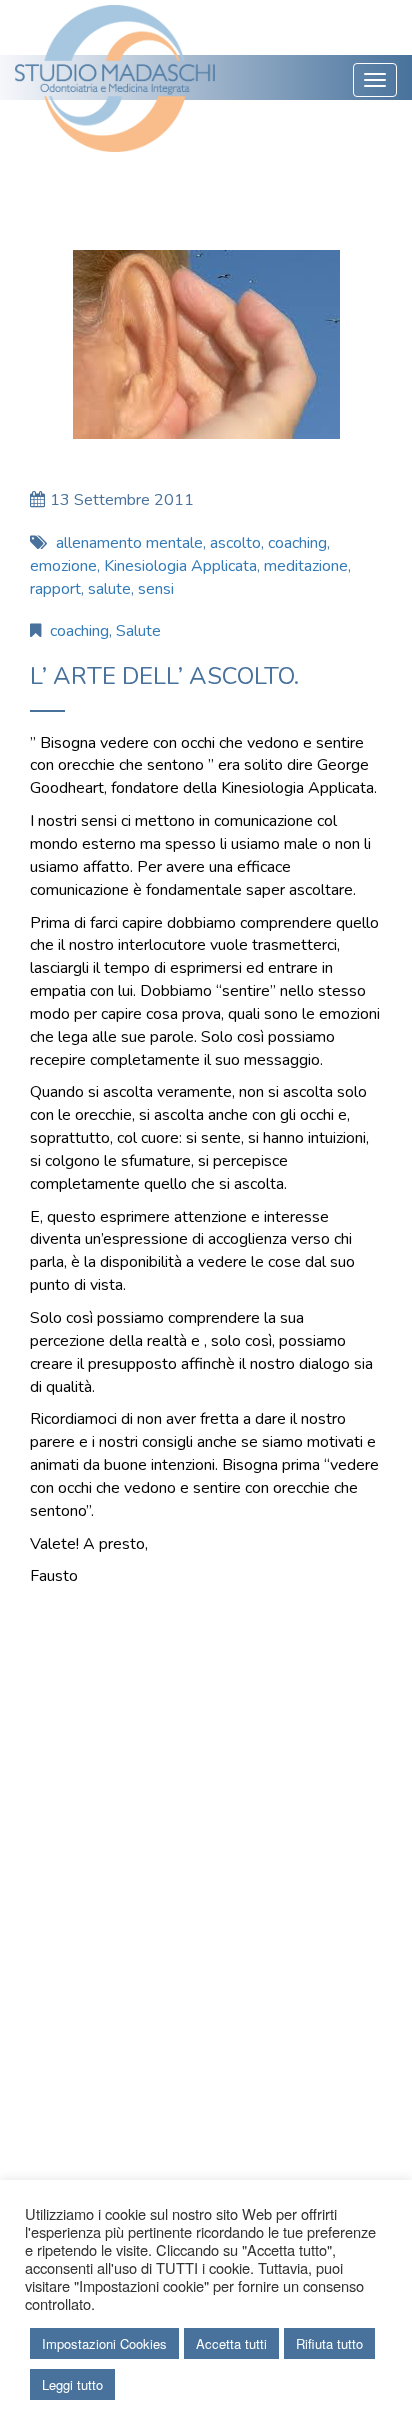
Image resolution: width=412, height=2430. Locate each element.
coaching (297, 543)
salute (109, 589)
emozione (63, 566)
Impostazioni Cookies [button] (104, 2343)
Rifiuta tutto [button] (329, 2343)
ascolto (235, 543)
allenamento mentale (129, 543)
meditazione (306, 566)
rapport (55, 589)
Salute (138, 631)
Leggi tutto (72, 2384)
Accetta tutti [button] (231, 2343)
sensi (156, 589)
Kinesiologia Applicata (180, 566)
